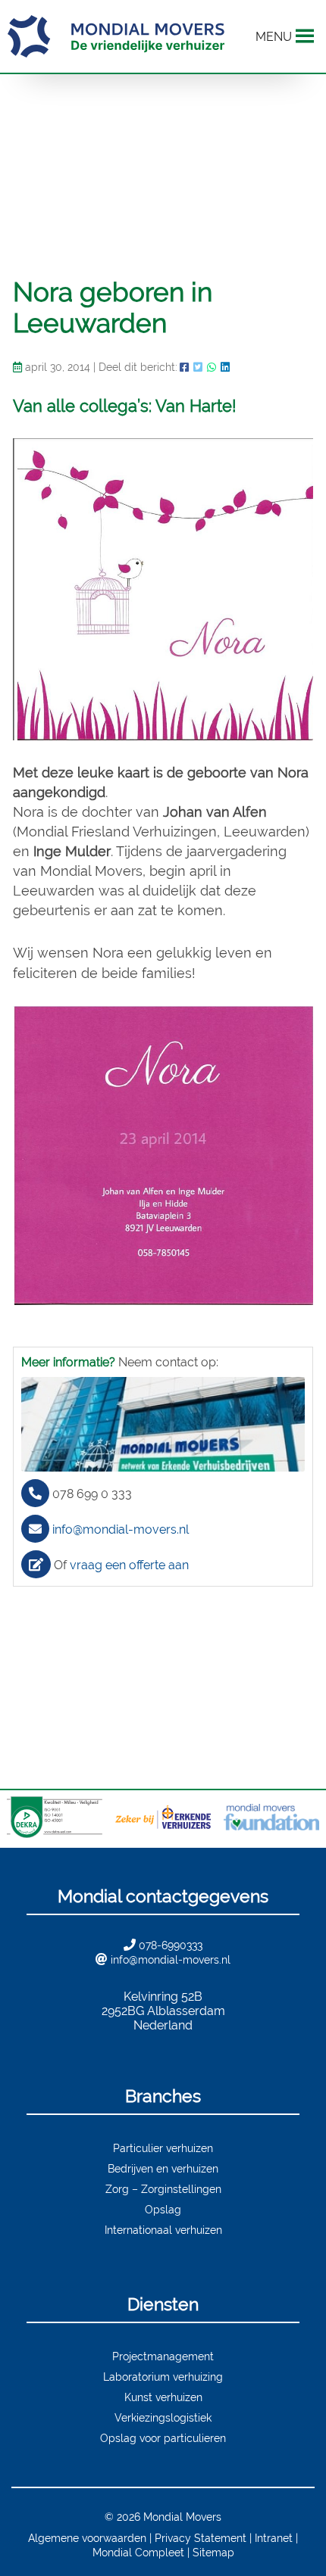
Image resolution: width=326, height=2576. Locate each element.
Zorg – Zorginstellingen (163, 2189)
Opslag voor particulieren (163, 2438)
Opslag (163, 2209)
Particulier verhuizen (163, 2148)
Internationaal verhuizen (163, 2230)
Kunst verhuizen (163, 2397)
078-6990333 (171, 1945)
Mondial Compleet (138, 2552)
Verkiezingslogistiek (163, 2417)
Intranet (274, 2538)
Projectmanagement (163, 2356)
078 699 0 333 (92, 1494)
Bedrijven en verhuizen (163, 2168)
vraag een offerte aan (129, 1565)
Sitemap (213, 2552)
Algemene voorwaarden (87, 2538)
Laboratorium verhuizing (163, 2377)
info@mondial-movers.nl (121, 1529)
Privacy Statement (201, 2538)
